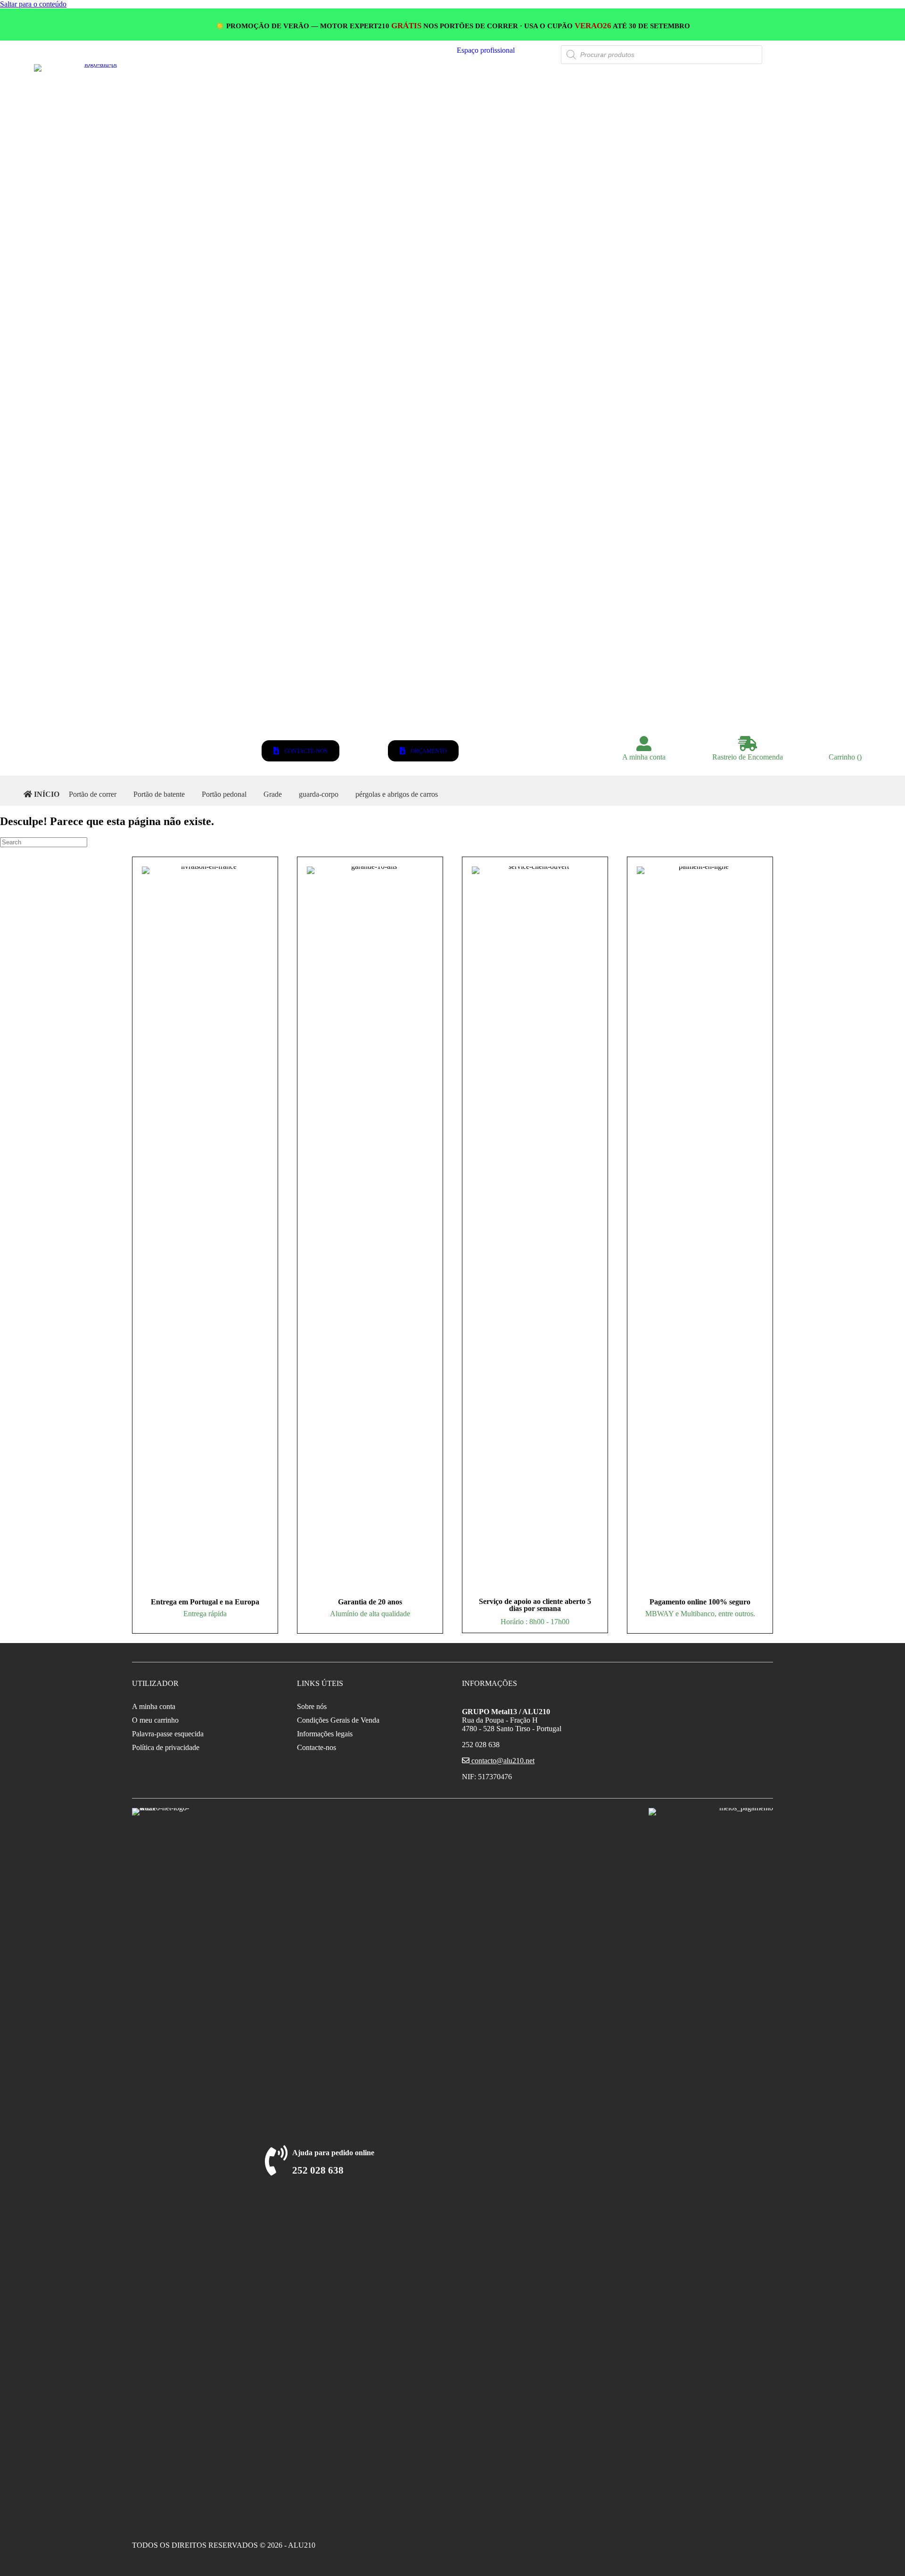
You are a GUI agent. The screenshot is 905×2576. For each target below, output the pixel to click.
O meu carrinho (155, 1720)
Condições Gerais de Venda (338, 1720)
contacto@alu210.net (502, 1761)
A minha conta (154, 1706)
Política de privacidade (166, 1747)
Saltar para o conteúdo (33, 4)
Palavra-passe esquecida (168, 1734)
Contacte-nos (317, 1747)
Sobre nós (312, 1706)
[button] (486, 50)
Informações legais (325, 1734)
